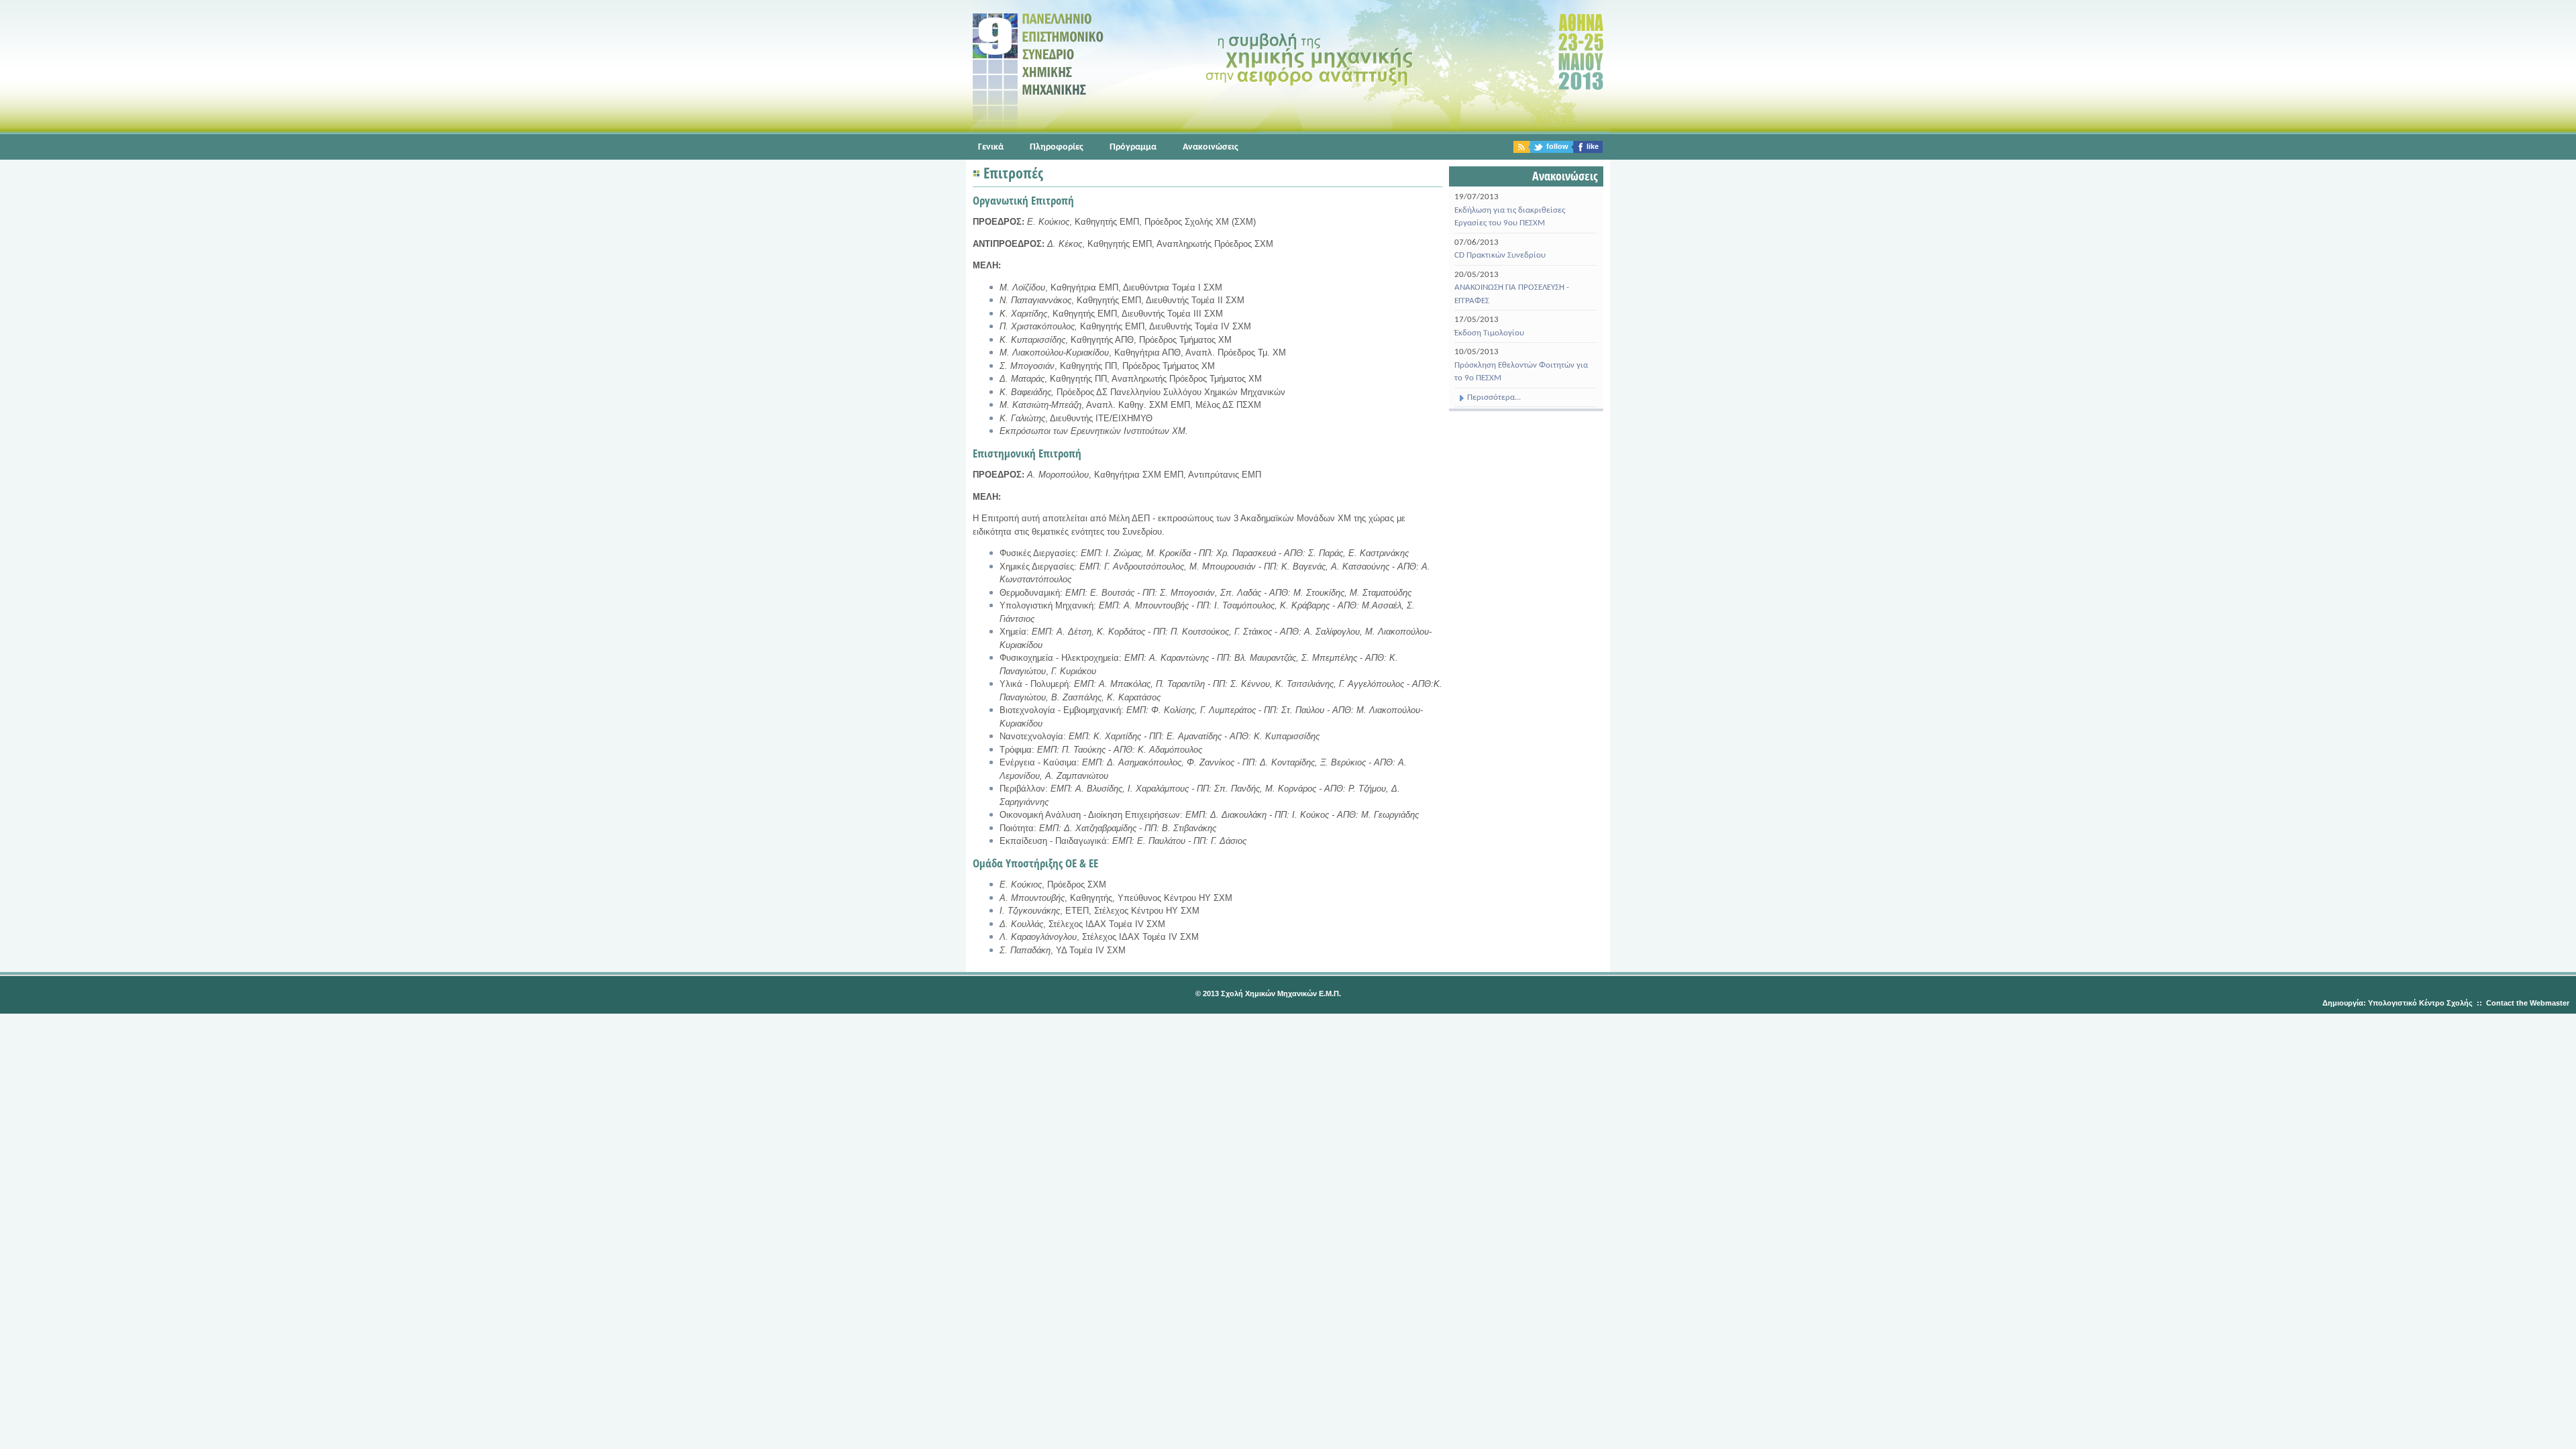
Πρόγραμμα (1133, 147)
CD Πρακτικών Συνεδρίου (1500, 255)
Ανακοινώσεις (1211, 147)
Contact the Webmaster (2528, 1003)
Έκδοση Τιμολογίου (1489, 333)
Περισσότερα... (1493, 397)
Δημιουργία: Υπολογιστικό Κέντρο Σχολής (2398, 1003)
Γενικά (991, 147)
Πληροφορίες (1057, 147)
